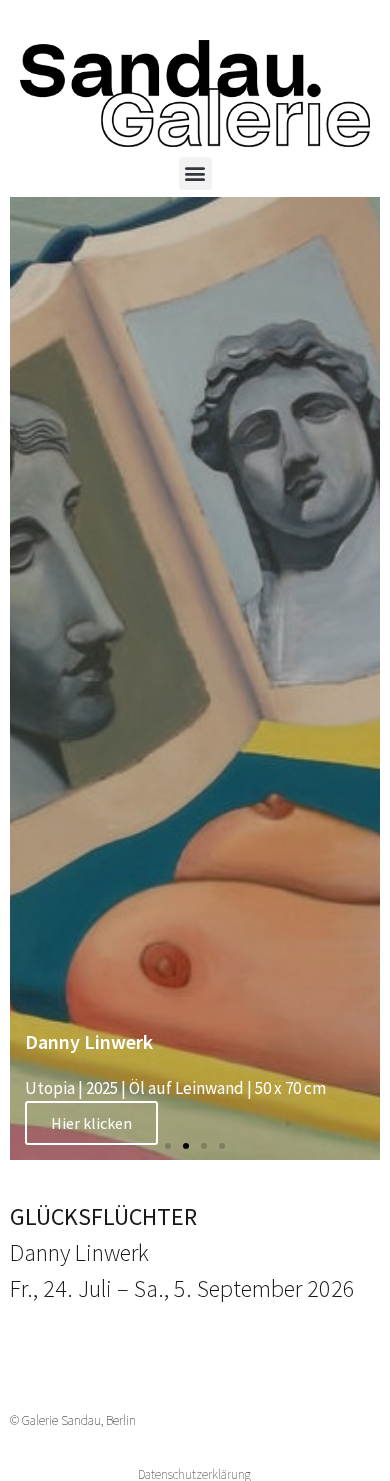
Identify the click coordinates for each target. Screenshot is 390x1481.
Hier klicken (91, 1123)
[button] (195, 173)
